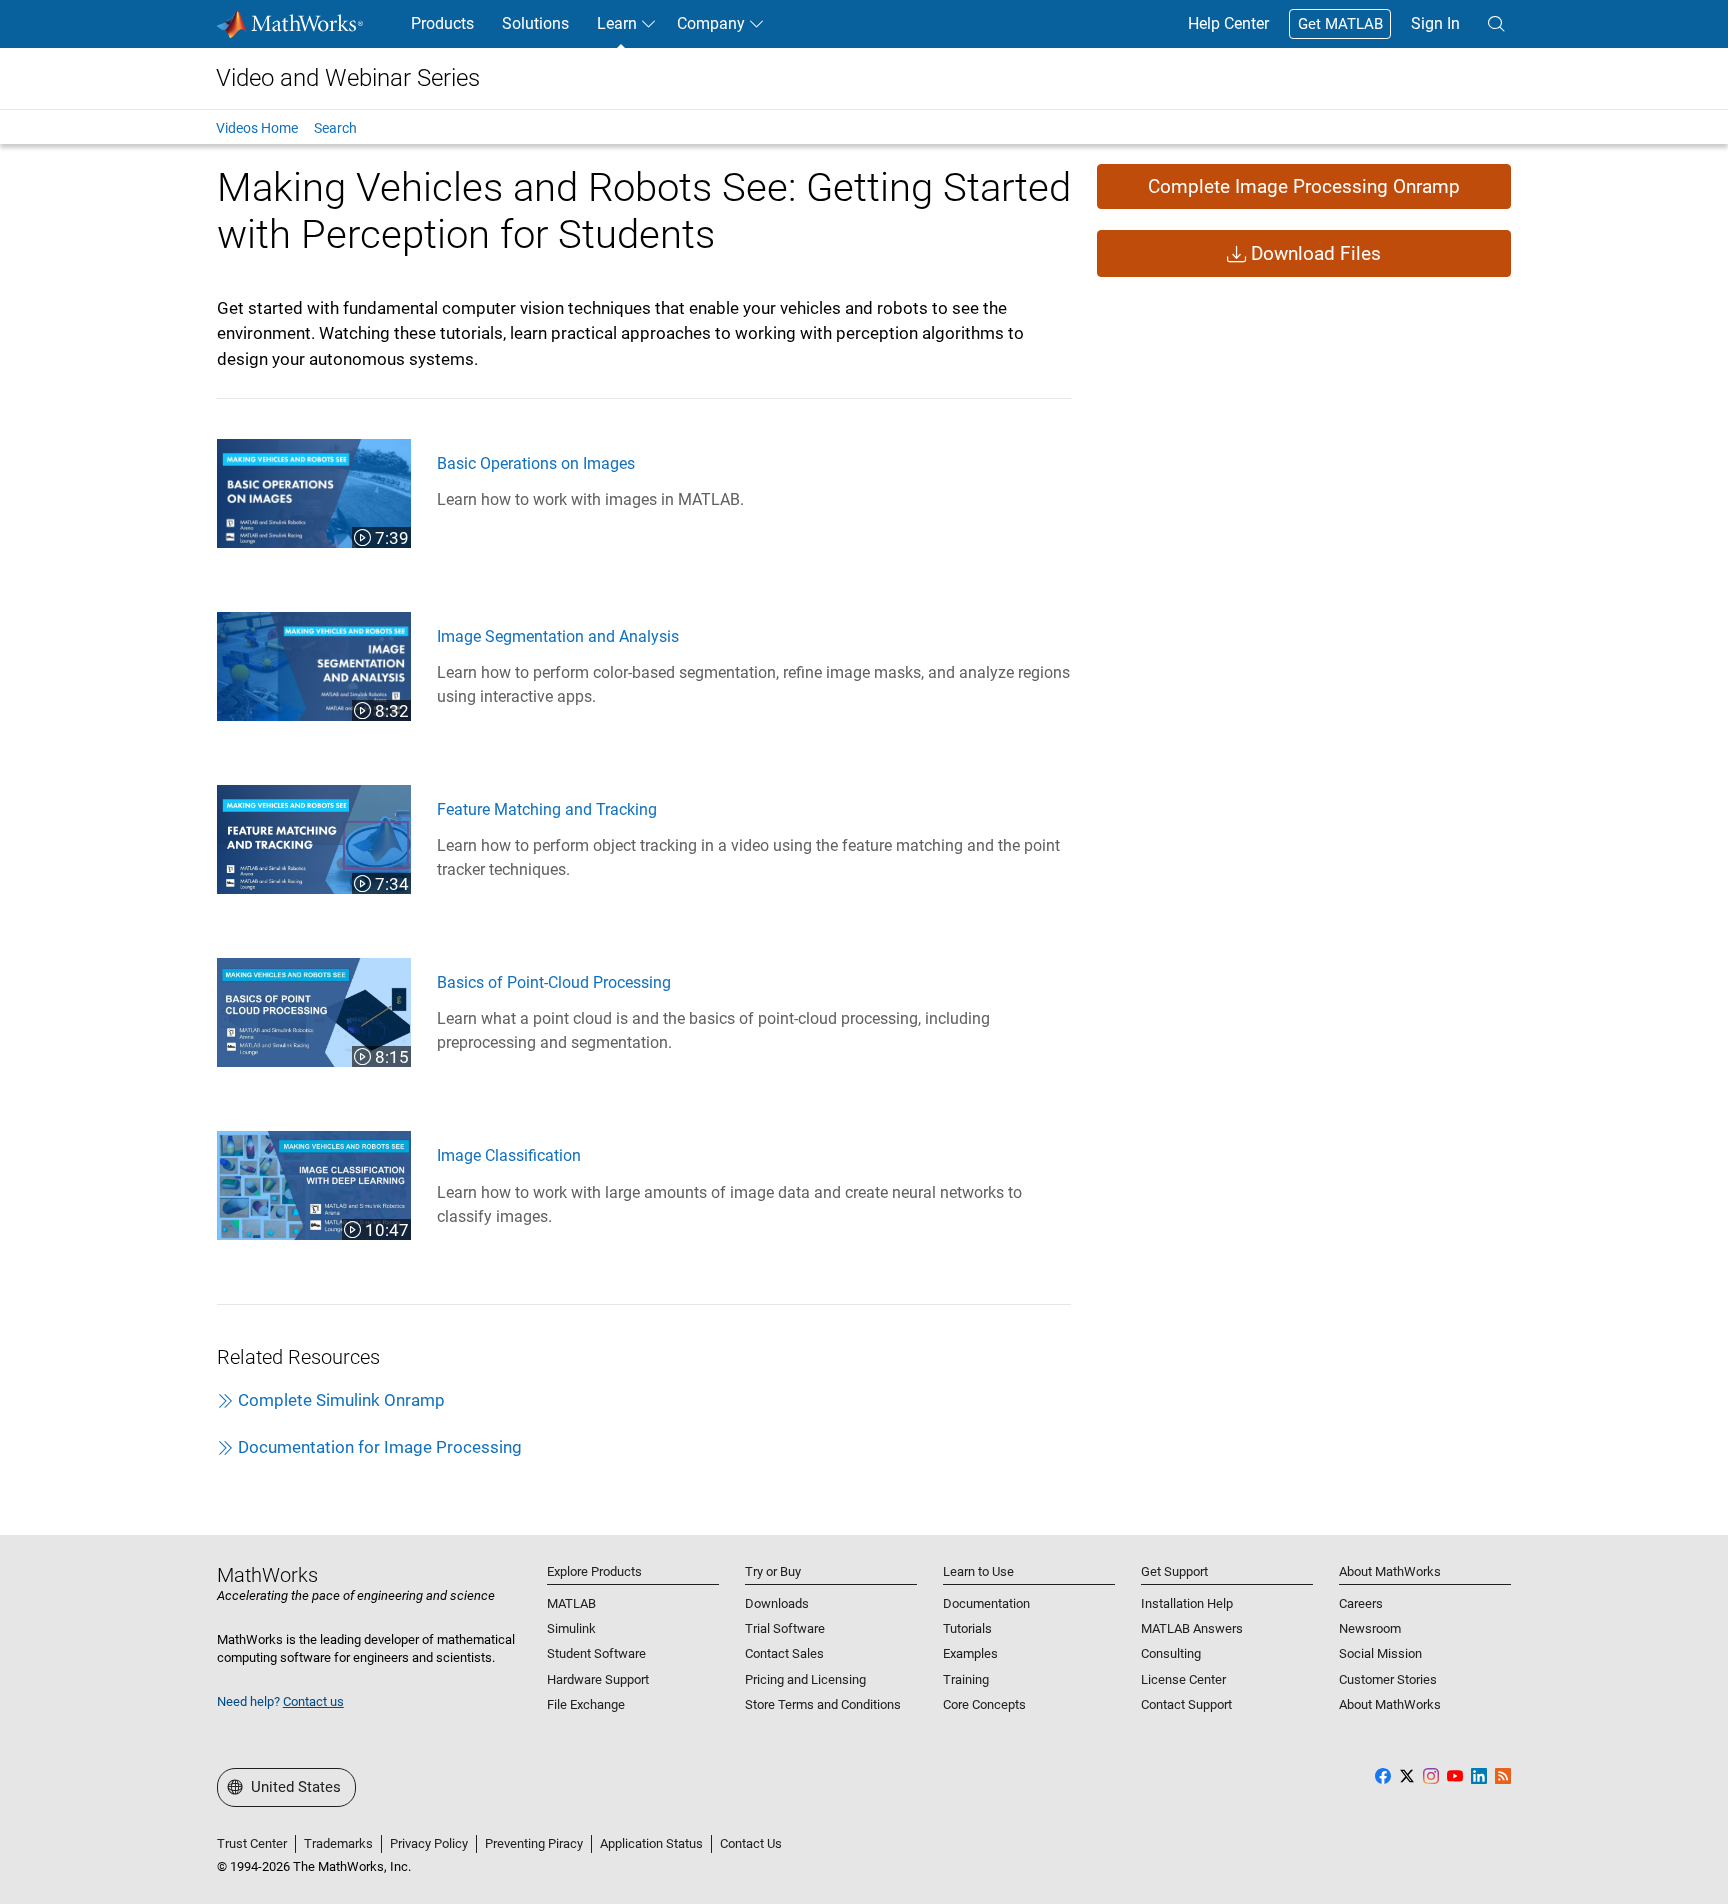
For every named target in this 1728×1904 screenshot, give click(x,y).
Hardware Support (598, 1679)
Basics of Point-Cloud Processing (554, 982)
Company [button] (711, 23)
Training (966, 1679)
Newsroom (1370, 1628)
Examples (970, 1653)
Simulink (571, 1628)
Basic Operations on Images (536, 463)
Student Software (596, 1653)
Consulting (1171, 1653)
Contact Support (1186, 1704)
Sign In (1435, 23)
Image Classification (509, 1155)
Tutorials (967, 1628)
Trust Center (252, 1843)
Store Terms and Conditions (823, 1704)
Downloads (777, 1603)
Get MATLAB (1340, 24)
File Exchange (586, 1704)
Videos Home (257, 128)
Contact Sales (784, 1653)
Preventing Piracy (534, 1843)
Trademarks (338, 1843)
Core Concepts (984, 1704)
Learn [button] (617, 23)
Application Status (651, 1843)
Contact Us (751, 1843)
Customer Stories (1388, 1679)
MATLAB (571, 1603)
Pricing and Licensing (805, 1679)
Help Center (1228, 23)
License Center (1183, 1679)
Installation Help (1187, 1603)
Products (442, 23)
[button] (1496, 24)
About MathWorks (1390, 1704)
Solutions (535, 23)
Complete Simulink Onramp (341, 1400)
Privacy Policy (429, 1843)
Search (335, 128)
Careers (1361, 1603)
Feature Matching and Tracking (547, 809)
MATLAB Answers (1192, 1628)
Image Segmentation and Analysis (558, 636)
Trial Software (785, 1628)
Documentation (986, 1603)
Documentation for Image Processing (380, 1447)
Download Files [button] (1313, 253)
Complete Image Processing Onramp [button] (1304, 186)
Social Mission (1380, 1653)
